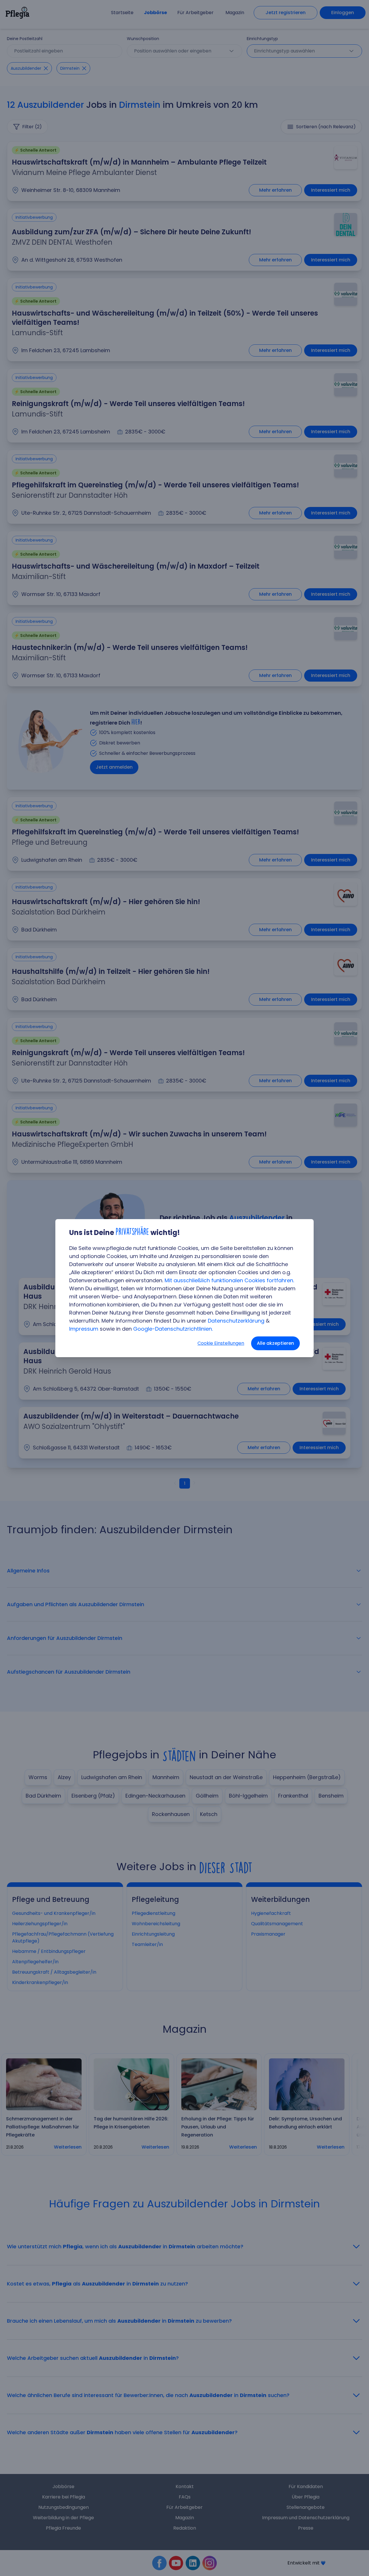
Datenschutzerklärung (236, 1321)
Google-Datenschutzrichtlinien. (173, 1329)
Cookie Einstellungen (221, 1343)
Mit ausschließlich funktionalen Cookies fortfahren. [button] (229, 1280)
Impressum (84, 1329)
